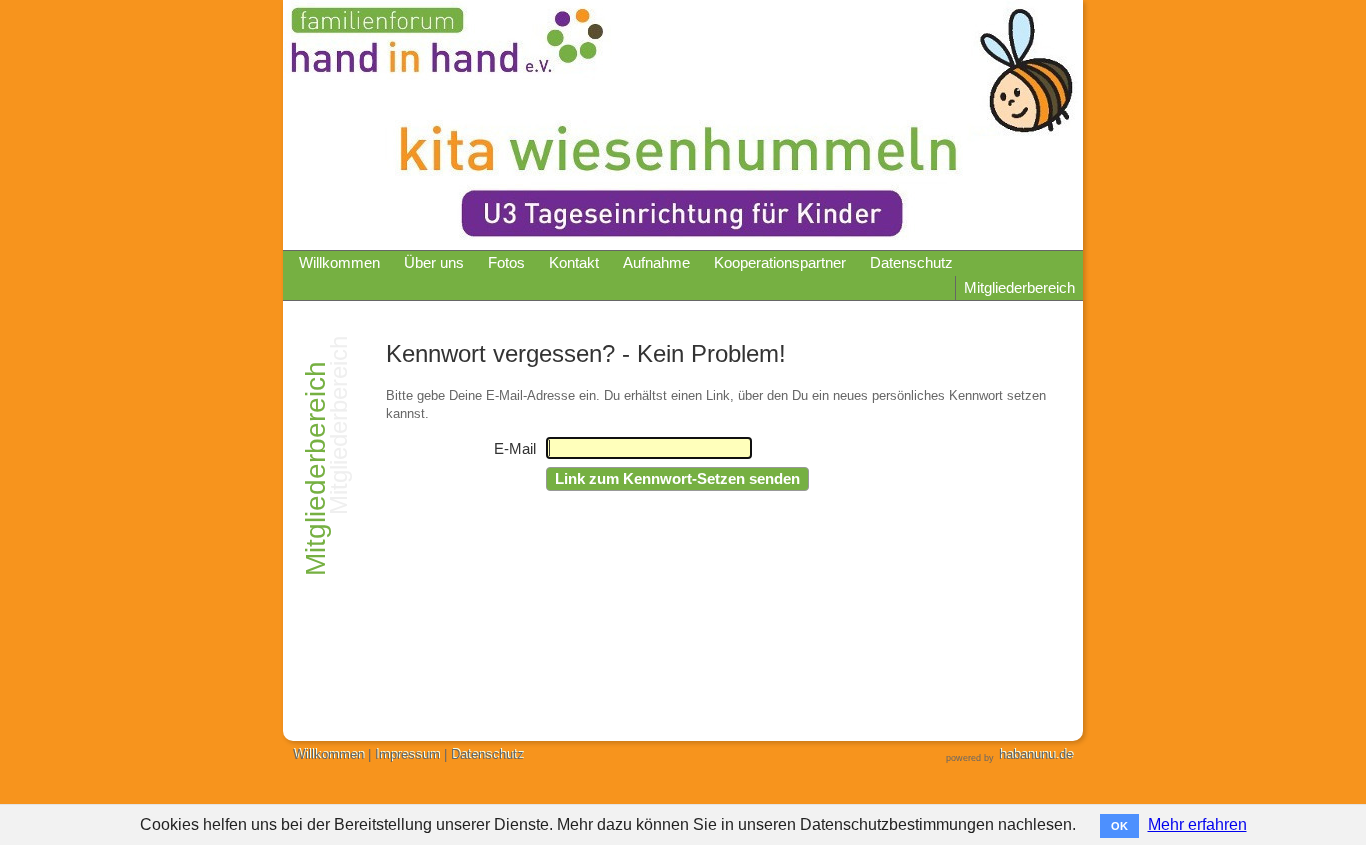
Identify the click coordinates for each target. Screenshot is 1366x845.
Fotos (506, 263)
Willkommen (339, 263)
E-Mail (515, 449)
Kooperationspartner (780, 263)
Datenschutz (911, 263)
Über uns (434, 263)
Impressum (407, 754)
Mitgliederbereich (1019, 288)
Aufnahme (656, 263)
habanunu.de (1036, 754)
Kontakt (574, 263)
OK (1119, 826)
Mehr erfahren (1197, 824)
